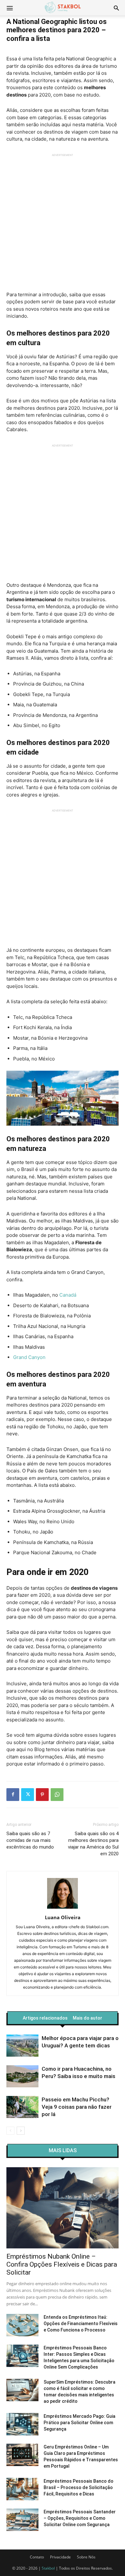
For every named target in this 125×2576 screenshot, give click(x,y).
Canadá (68, 1295)
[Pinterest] (42, 1795)
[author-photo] (63, 1909)
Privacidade (60, 2557)
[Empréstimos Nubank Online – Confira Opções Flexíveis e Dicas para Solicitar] (63, 2208)
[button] (116, 8)
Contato (37, 2557)
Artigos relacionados (45, 2018)
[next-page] (21, 2131)
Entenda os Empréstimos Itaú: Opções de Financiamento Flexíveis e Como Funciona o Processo (81, 2324)
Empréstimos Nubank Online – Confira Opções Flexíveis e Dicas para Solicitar (62, 2264)
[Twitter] (28, 1795)
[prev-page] (10, 2131)
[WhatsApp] (57, 1795)
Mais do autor (88, 2018)
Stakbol (48, 2568)
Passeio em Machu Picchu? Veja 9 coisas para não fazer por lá (77, 2107)
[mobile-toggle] (10, 8)
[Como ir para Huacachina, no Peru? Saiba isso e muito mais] (22, 2076)
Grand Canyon (29, 1357)
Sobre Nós (86, 2557)
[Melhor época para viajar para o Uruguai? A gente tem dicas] (22, 2046)
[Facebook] (13, 1795)
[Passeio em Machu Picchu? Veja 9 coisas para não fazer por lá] (22, 2107)
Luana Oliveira (63, 1917)
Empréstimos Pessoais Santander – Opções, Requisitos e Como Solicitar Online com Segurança (80, 2518)
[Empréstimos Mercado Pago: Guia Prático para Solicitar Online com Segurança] (22, 2424)
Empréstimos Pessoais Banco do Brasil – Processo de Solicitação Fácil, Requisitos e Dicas (79, 2487)
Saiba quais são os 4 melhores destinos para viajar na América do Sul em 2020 (93, 1844)
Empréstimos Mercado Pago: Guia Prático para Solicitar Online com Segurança (79, 2423)
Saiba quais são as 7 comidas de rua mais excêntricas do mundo (30, 1840)
